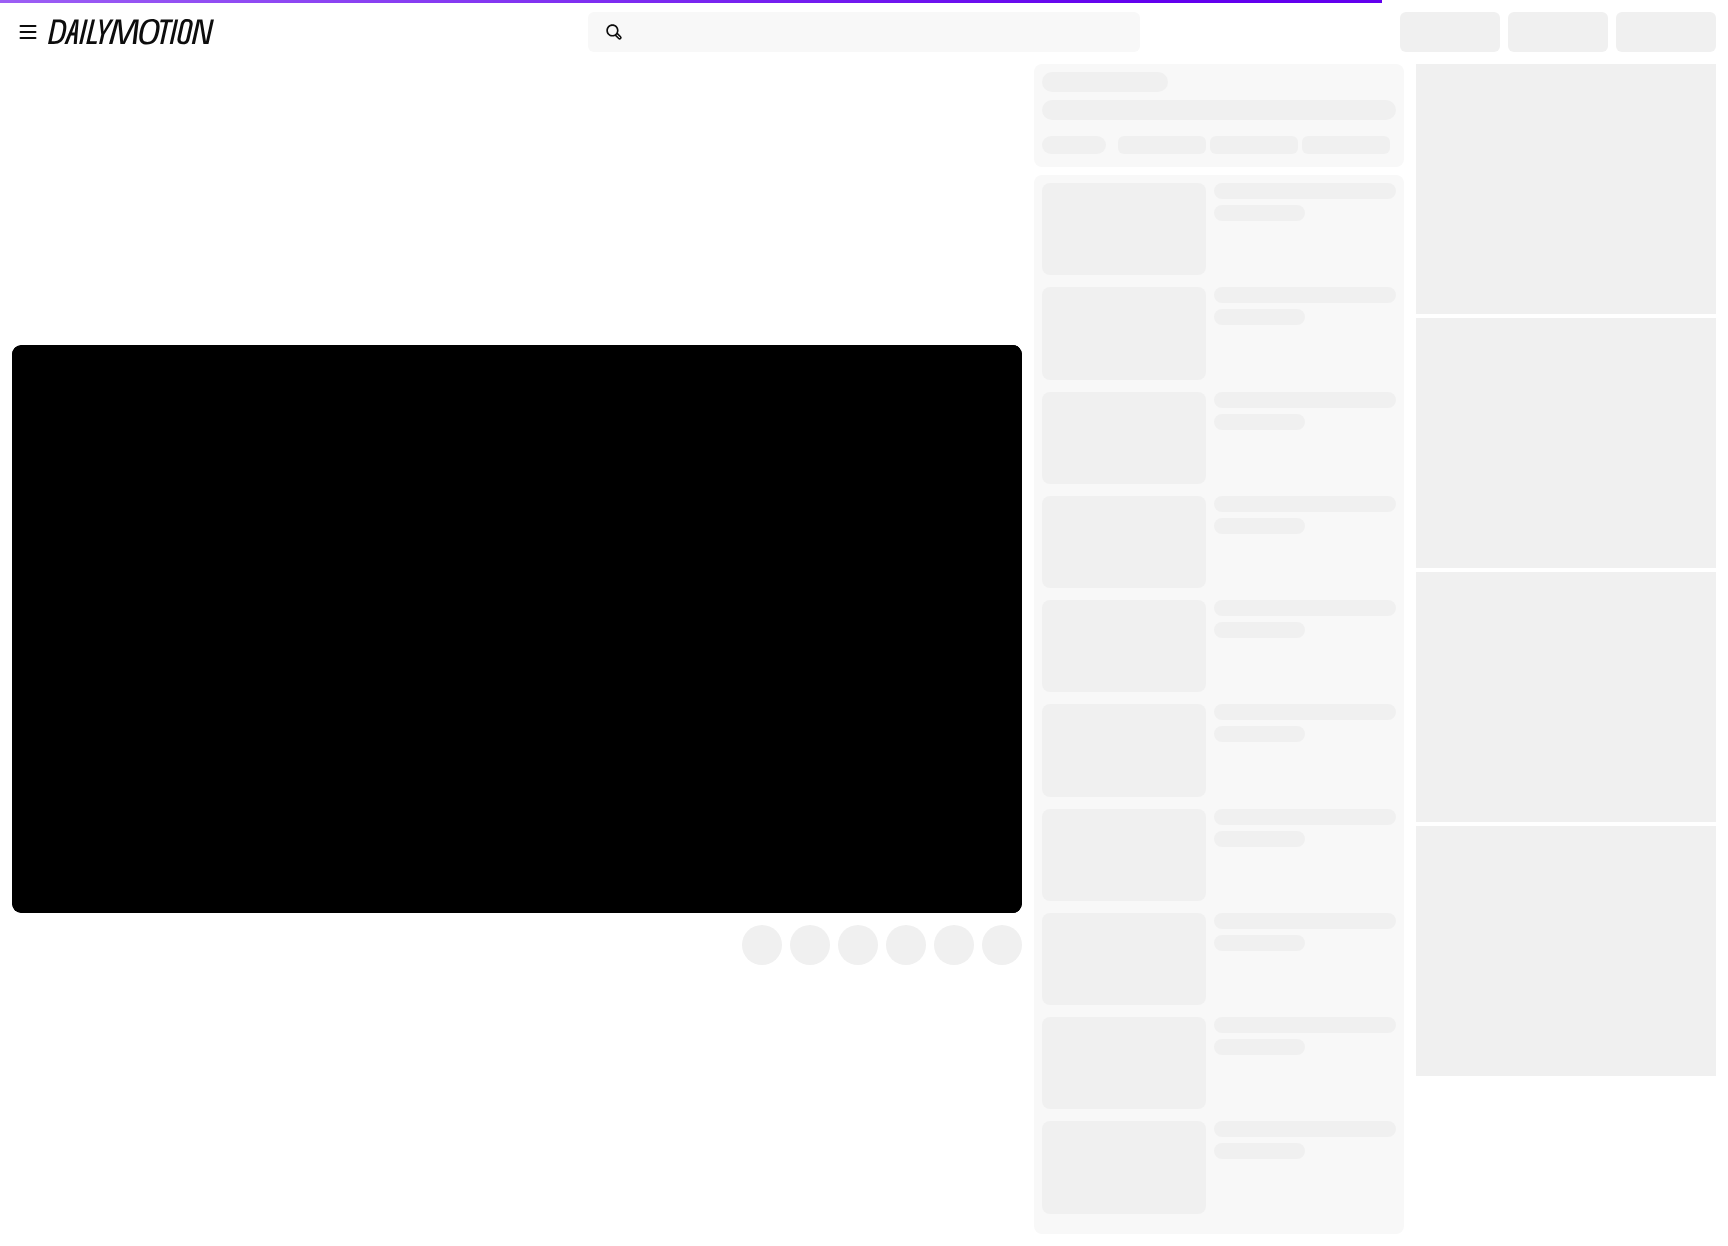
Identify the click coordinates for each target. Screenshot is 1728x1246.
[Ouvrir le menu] (28, 32)
